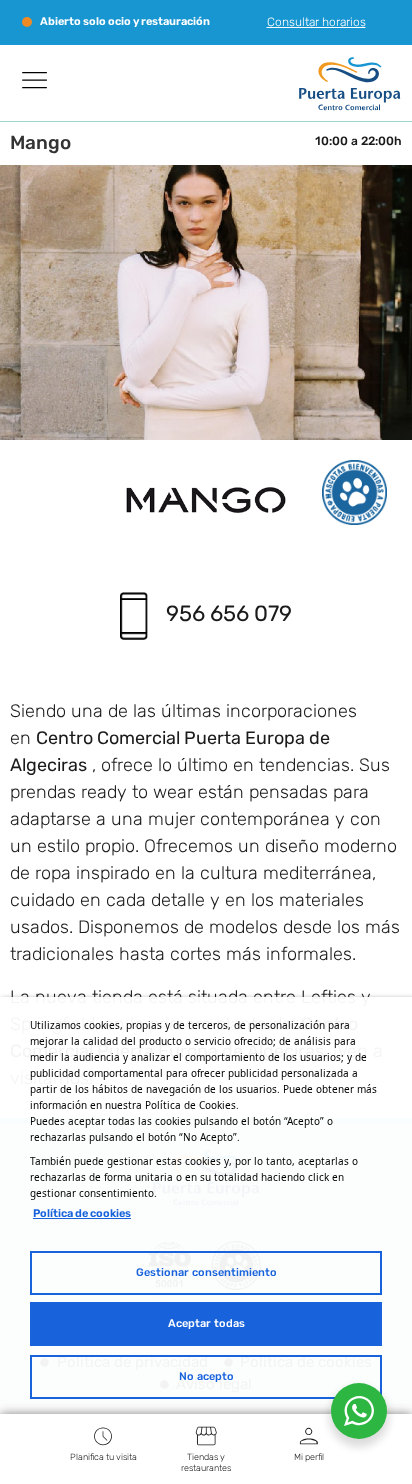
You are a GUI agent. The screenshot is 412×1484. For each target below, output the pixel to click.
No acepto (206, 1376)
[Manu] (35, 80)
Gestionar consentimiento (206, 1272)
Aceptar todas (206, 1323)
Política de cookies (82, 1213)
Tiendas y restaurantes (206, 1462)
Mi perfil (309, 1457)
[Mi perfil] (309, 1435)
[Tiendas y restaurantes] (206, 1435)
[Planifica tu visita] (103, 1435)
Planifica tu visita (103, 1457)
